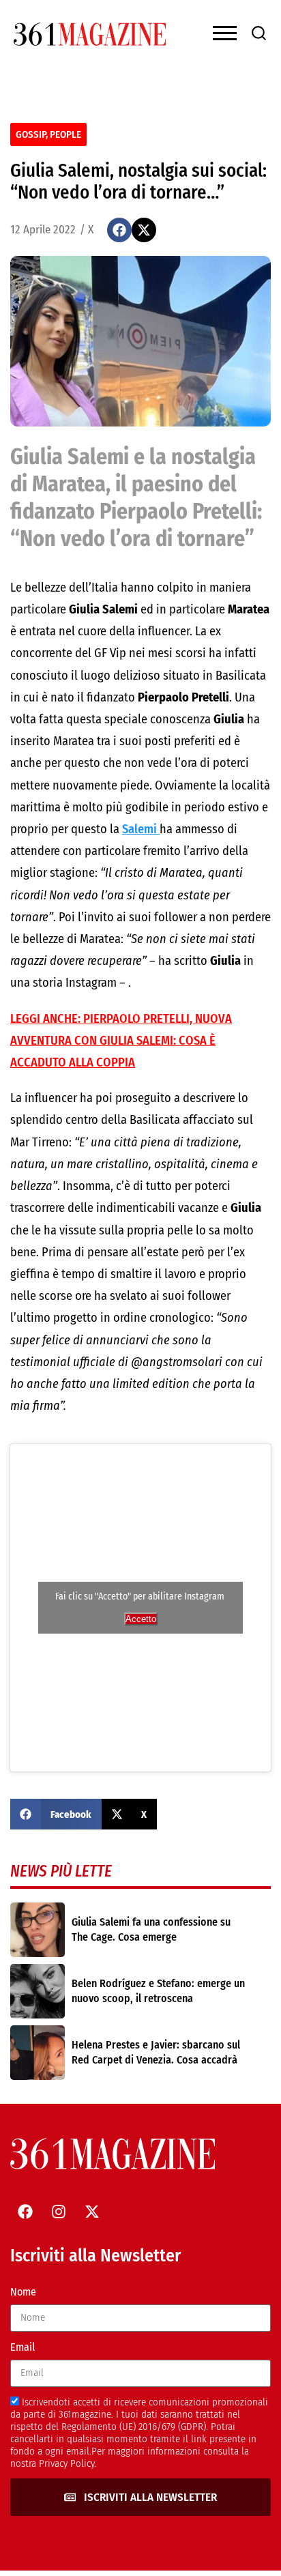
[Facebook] (25, 2212)
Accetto (141, 1619)
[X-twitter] (92, 2212)
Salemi (141, 829)
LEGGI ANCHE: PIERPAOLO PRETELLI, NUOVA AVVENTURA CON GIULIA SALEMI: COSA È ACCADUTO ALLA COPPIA (121, 1041)
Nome (23, 2292)
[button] (119, 230)
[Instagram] (59, 2212)
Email (23, 2347)
